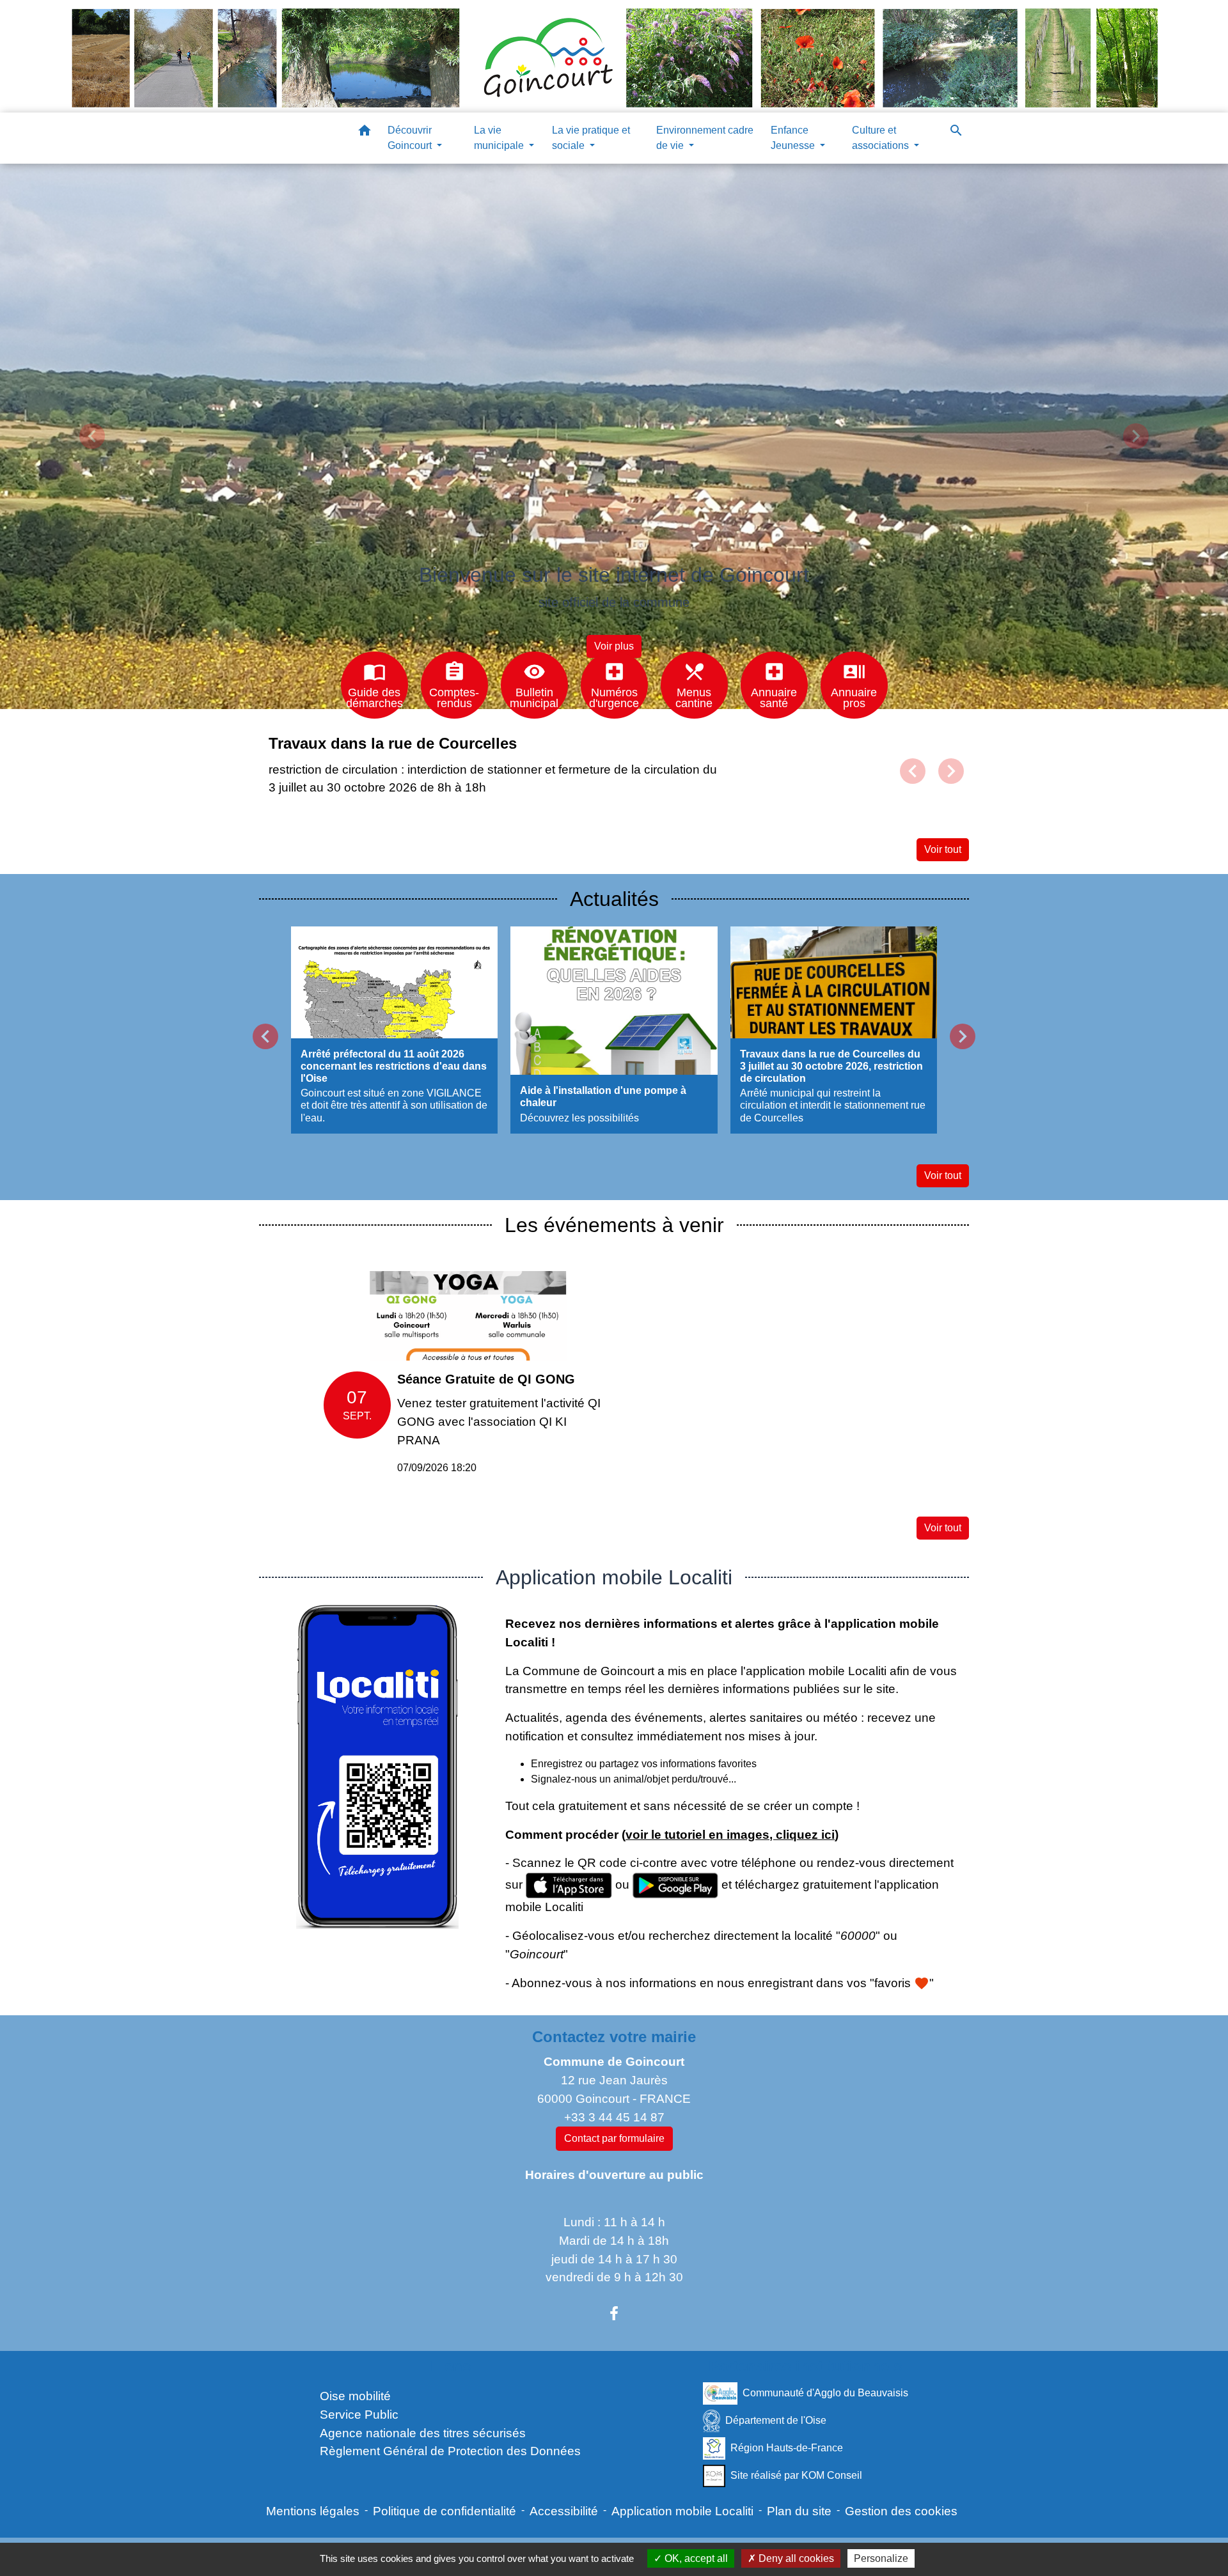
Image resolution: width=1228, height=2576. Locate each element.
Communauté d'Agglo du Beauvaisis (825, 2393)
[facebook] (614, 2314)
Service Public (359, 2415)
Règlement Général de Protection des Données (450, 2451)
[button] (365, 133)
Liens (451, 2366)
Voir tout (943, 849)
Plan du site (799, 2511)
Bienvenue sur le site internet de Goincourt (614, 575)
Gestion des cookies (901, 2511)
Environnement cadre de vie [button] (705, 138)
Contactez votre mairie (614, 2037)
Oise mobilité (355, 2396)
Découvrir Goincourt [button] (411, 138)
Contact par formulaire (614, 2138)
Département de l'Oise (776, 2420)
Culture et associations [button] (882, 138)
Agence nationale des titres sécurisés (423, 2433)
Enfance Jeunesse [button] (794, 138)
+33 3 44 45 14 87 (614, 2117)
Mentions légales (313, 2511)
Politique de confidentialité (445, 2511)
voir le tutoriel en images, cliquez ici (730, 1835)
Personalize (881, 2558)
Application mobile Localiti (682, 2511)
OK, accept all (695, 2558)
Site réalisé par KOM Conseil (796, 2475)
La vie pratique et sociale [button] (591, 138)
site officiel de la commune (614, 602)
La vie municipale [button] (500, 138)
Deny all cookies (795, 2558)
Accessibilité (564, 2511)
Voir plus (614, 646)
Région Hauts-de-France (787, 2448)
